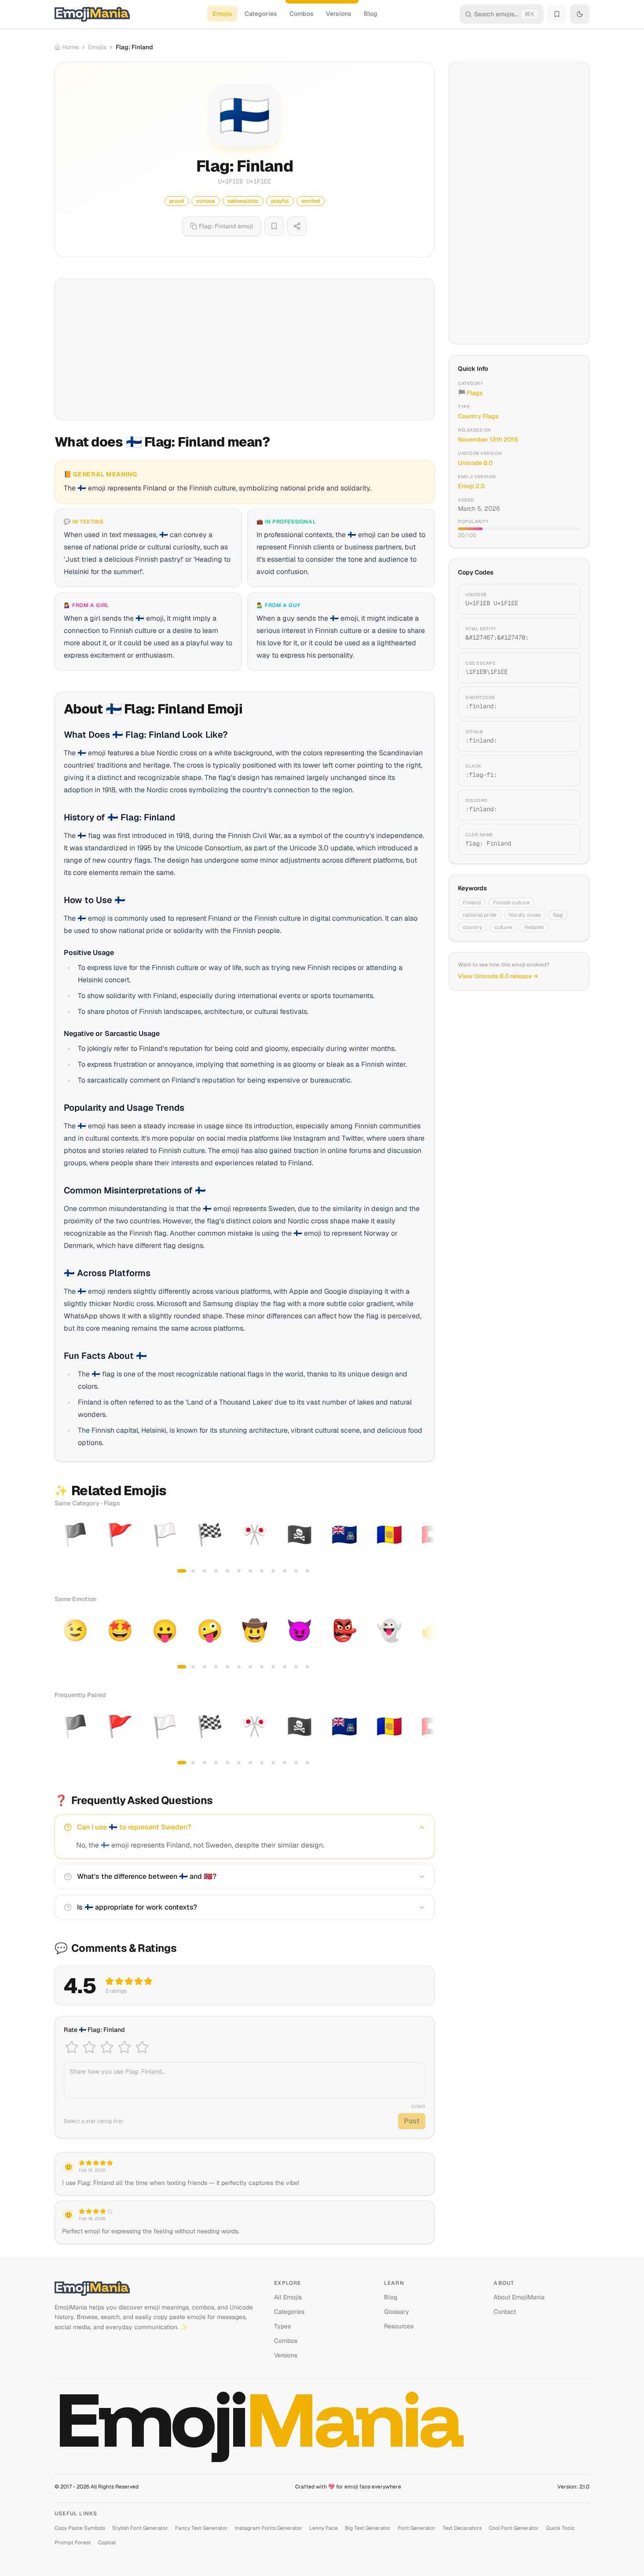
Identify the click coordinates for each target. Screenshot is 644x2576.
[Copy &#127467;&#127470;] (563, 633)
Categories (261, 14)
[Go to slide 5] (227, 1571)
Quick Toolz (560, 2528)
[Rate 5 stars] (142, 2047)
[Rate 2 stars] (89, 2047)
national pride (480, 915)
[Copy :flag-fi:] (563, 771)
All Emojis (288, 2297)
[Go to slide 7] (250, 1571)
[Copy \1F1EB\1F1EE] (563, 668)
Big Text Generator (368, 2528)
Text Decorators (462, 2528)
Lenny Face (324, 2528)
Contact (505, 2312)
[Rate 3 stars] (107, 2047)
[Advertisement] (245, 349)
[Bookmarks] (557, 14)
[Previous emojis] (64, 1547)
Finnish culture (511, 903)
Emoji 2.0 (471, 486)
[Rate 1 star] (72, 2047)
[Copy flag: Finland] (563, 839)
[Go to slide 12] (307, 1571)
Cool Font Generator (514, 2528)
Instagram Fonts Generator (269, 2528)
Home (70, 47)
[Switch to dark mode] (580, 14)
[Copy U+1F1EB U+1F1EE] (563, 599)
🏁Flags (470, 393)
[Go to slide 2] (193, 1571)
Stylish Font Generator (140, 2528)
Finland (472, 903)
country (472, 927)
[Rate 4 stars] (124, 2047)
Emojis (222, 14)
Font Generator (417, 2528)
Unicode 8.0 (475, 463)
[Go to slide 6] (239, 1571)
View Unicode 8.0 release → (498, 976)
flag (558, 915)
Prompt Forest (73, 2543)
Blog (371, 14)
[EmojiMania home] (92, 14)
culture (503, 927)
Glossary (397, 2312)
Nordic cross (525, 915)
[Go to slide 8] (262, 1571)
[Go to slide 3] (205, 1571)
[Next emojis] (425, 1547)
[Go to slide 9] (273, 1571)
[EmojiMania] (157, 2288)
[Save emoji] (274, 226)
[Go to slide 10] (285, 1571)
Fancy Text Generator (201, 2528)
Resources (399, 2326)
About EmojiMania (519, 2297)
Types (282, 2326)
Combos (302, 14)
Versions (339, 14)
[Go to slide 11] (296, 1571)
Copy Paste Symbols (80, 2528)
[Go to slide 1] (182, 1571)
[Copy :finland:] (563, 702)
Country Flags (478, 416)
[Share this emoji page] (297, 226)
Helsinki (534, 927)
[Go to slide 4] (216, 1571)
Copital (107, 2543)
